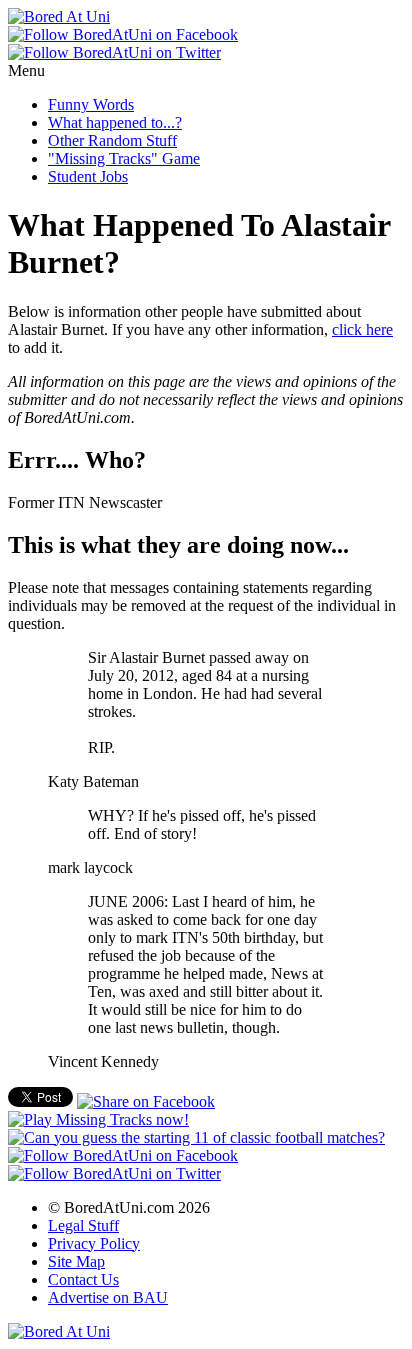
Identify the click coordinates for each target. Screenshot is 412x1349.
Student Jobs (88, 176)
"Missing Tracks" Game (124, 158)
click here (362, 329)
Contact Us (83, 1279)
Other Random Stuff (112, 140)
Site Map (76, 1261)
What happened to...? (115, 122)
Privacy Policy (94, 1243)
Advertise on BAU (108, 1297)
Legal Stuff (83, 1225)
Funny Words (91, 104)
